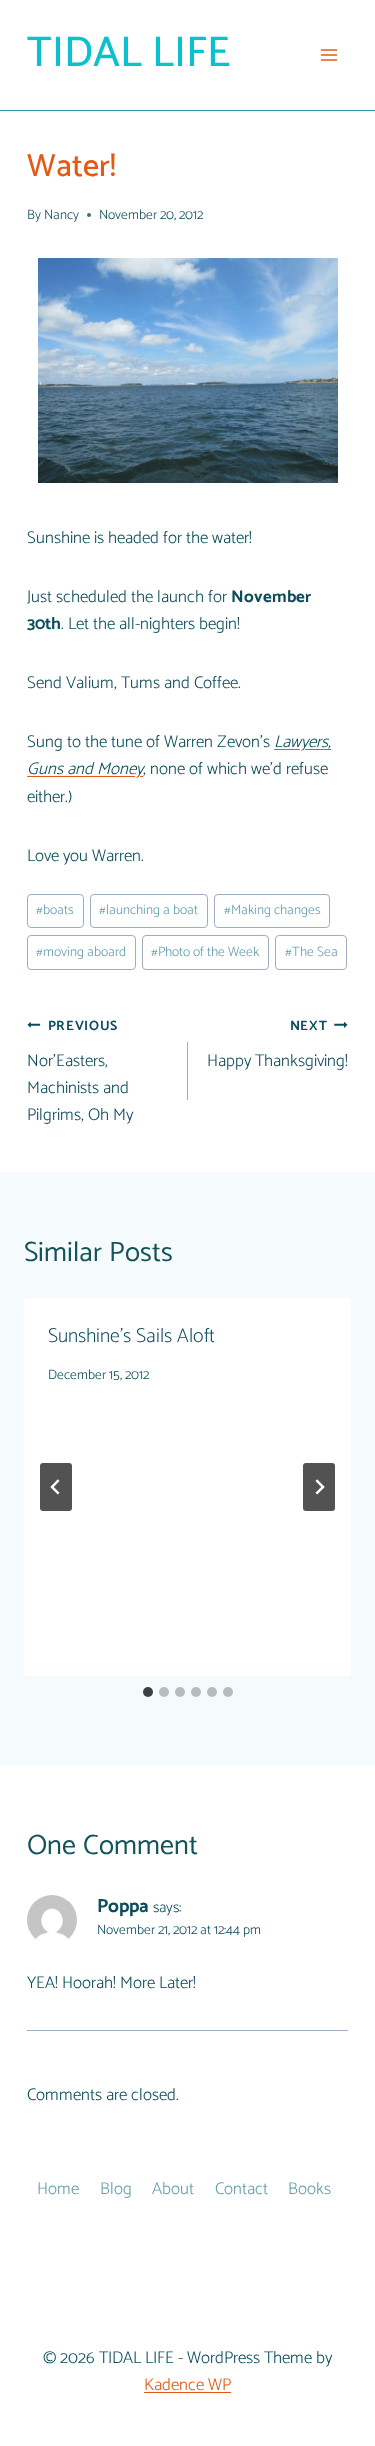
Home (58, 2189)
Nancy (61, 215)
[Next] (319, 1487)
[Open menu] (329, 54)
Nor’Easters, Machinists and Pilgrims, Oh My (80, 1072)
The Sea (311, 952)
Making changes (272, 910)
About (173, 2189)
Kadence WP (187, 2385)
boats (55, 910)
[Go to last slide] (56, 1487)
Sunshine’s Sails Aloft (131, 1336)
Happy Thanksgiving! (277, 1045)
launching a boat (148, 910)
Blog (116, 2189)
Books (309, 2189)
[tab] (148, 1692)
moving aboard (81, 952)
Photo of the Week (205, 952)
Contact (241, 2189)
